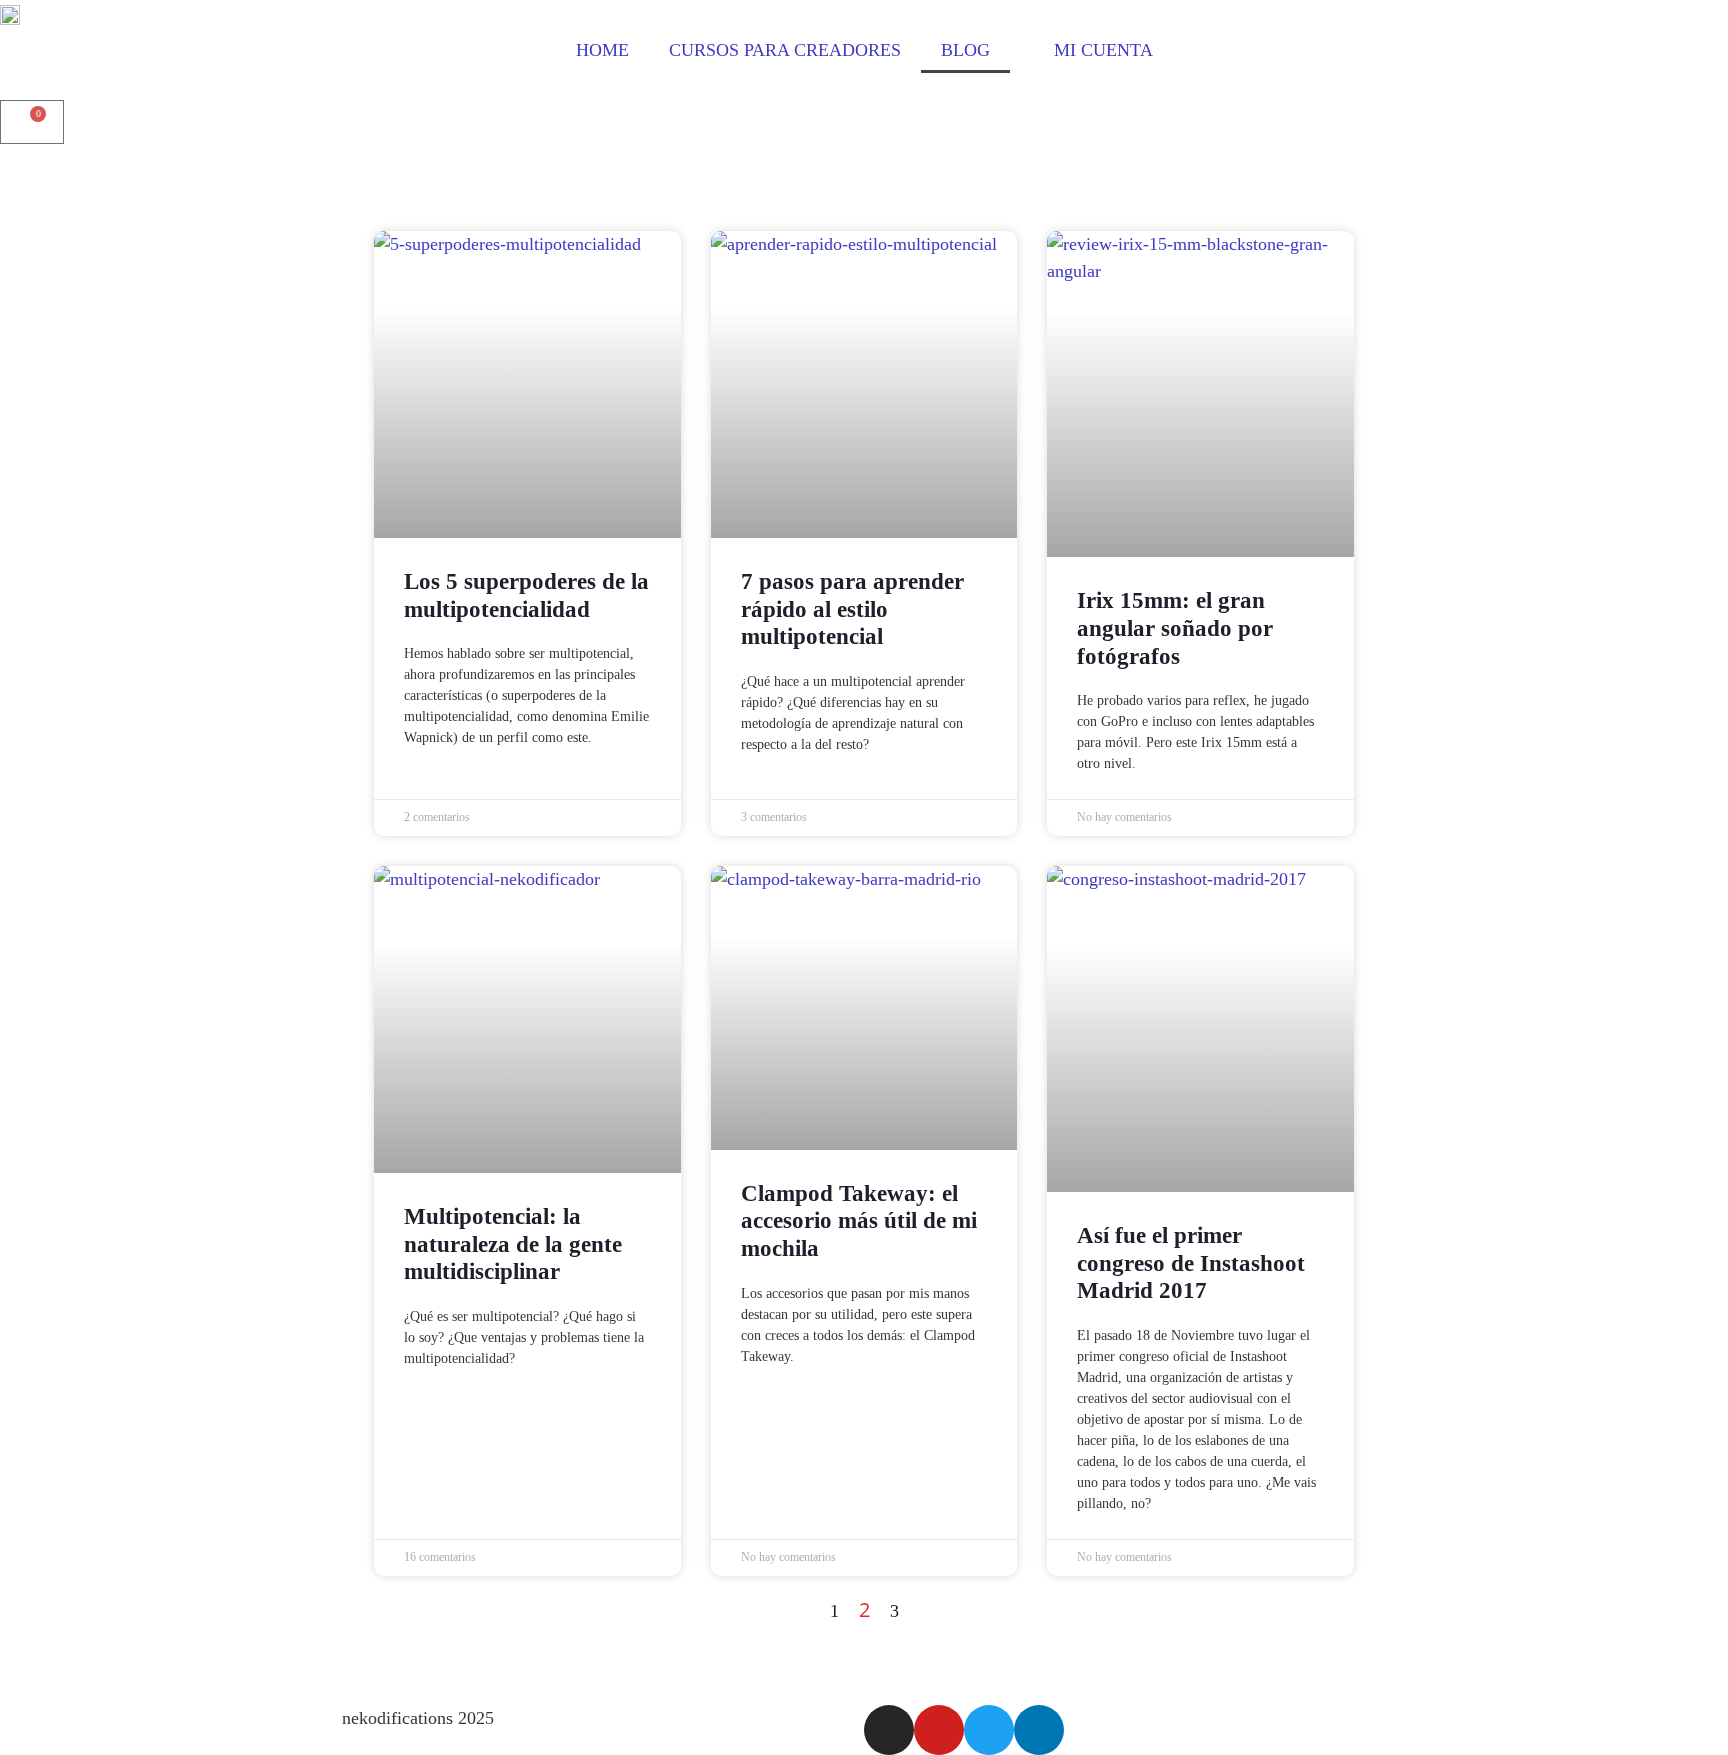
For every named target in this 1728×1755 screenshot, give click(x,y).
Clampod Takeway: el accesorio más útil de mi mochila (859, 1221)
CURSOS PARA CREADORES (785, 50)
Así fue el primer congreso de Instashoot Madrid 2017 (1191, 1263)
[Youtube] (939, 1730)
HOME (602, 50)
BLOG (965, 50)
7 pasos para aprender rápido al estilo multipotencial (852, 609)
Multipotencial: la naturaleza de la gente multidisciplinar (513, 1244)
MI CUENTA (1098, 50)
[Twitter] (989, 1730)
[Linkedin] (1039, 1730)
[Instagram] (889, 1730)
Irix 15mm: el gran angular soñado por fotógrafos (1175, 628)
